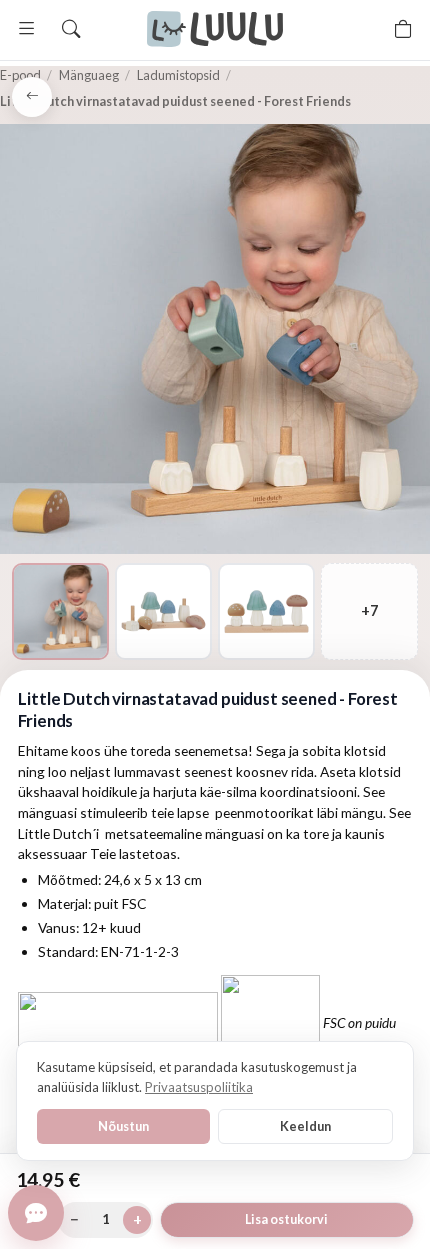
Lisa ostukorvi (286, 1219)
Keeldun (305, 1126)
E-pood (20, 75)
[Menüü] (27, 29)
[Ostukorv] (403, 29)
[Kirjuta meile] (36, 1213)
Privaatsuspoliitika (199, 1087)
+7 (369, 610)
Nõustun (123, 1126)
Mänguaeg (89, 75)
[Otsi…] (71, 29)
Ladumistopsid (178, 75)
